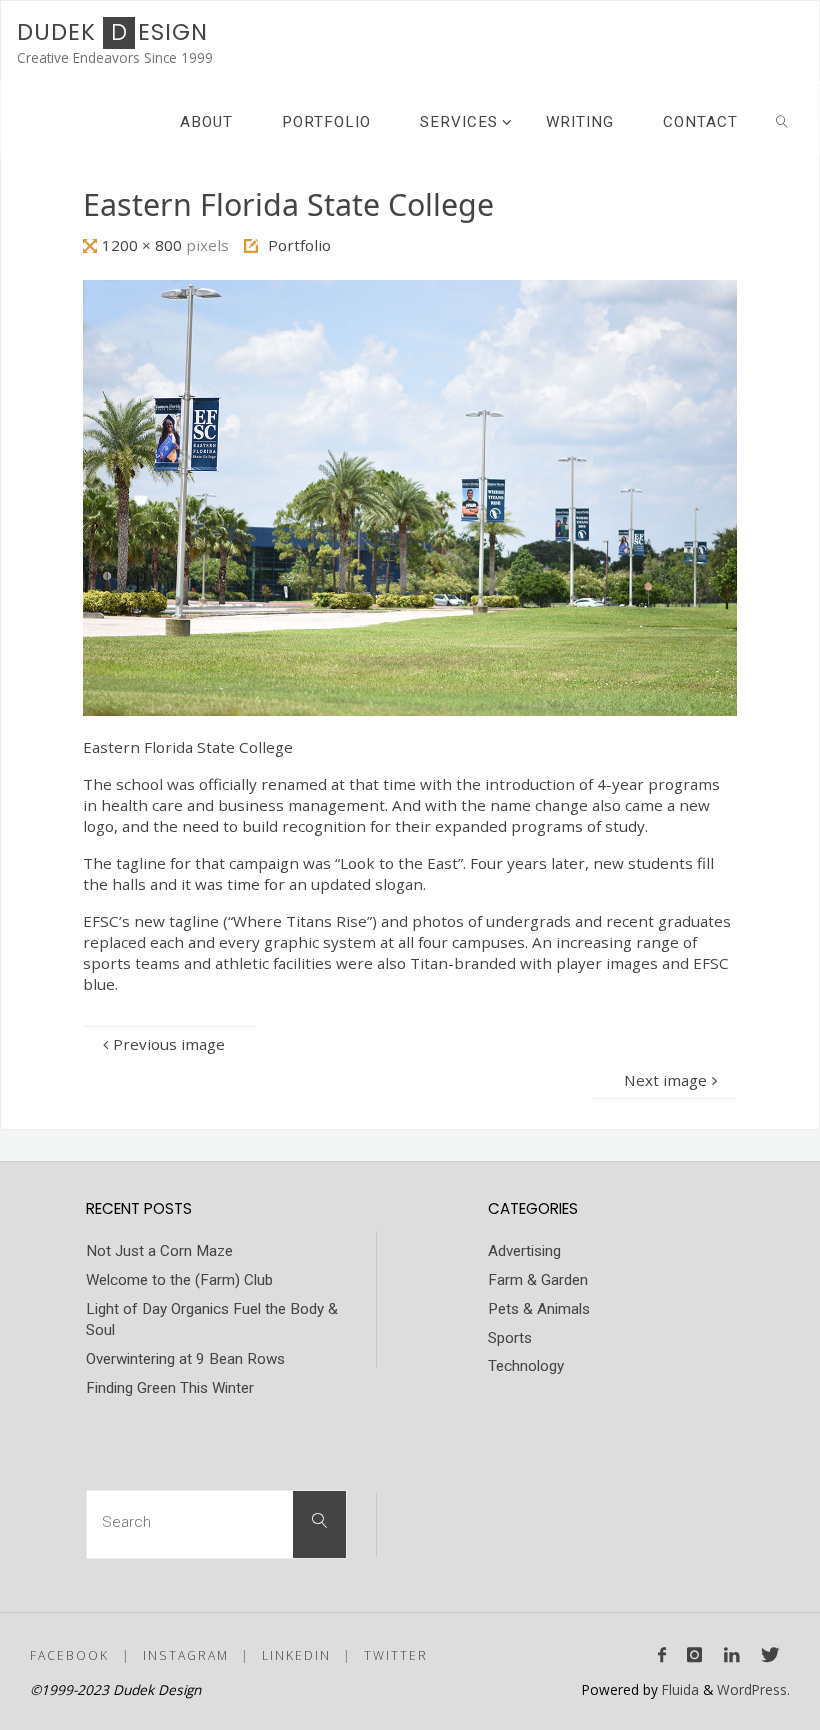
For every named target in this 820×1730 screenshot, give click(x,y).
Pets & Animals (539, 1309)
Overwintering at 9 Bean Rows (185, 1359)
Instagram (186, 1655)
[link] (782, 121)
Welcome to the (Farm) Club (179, 1280)
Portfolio (299, 245)
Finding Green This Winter (170, 1388)
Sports (510, 1338)
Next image (665, 1080)
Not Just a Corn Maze (159, 1251)
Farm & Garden (538, 1280)
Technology (526, 1366)
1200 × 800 (144, 245)
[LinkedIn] (731, 1654)
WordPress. (753, 1689)
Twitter (396, 1655)
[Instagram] (695, 1654)
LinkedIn (296, 1655)
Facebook (69, 1655)
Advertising (524, 1251)
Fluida (678, 1689)
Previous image (169, 1044)
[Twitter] (769, 1654)
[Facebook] (662, 1654)
